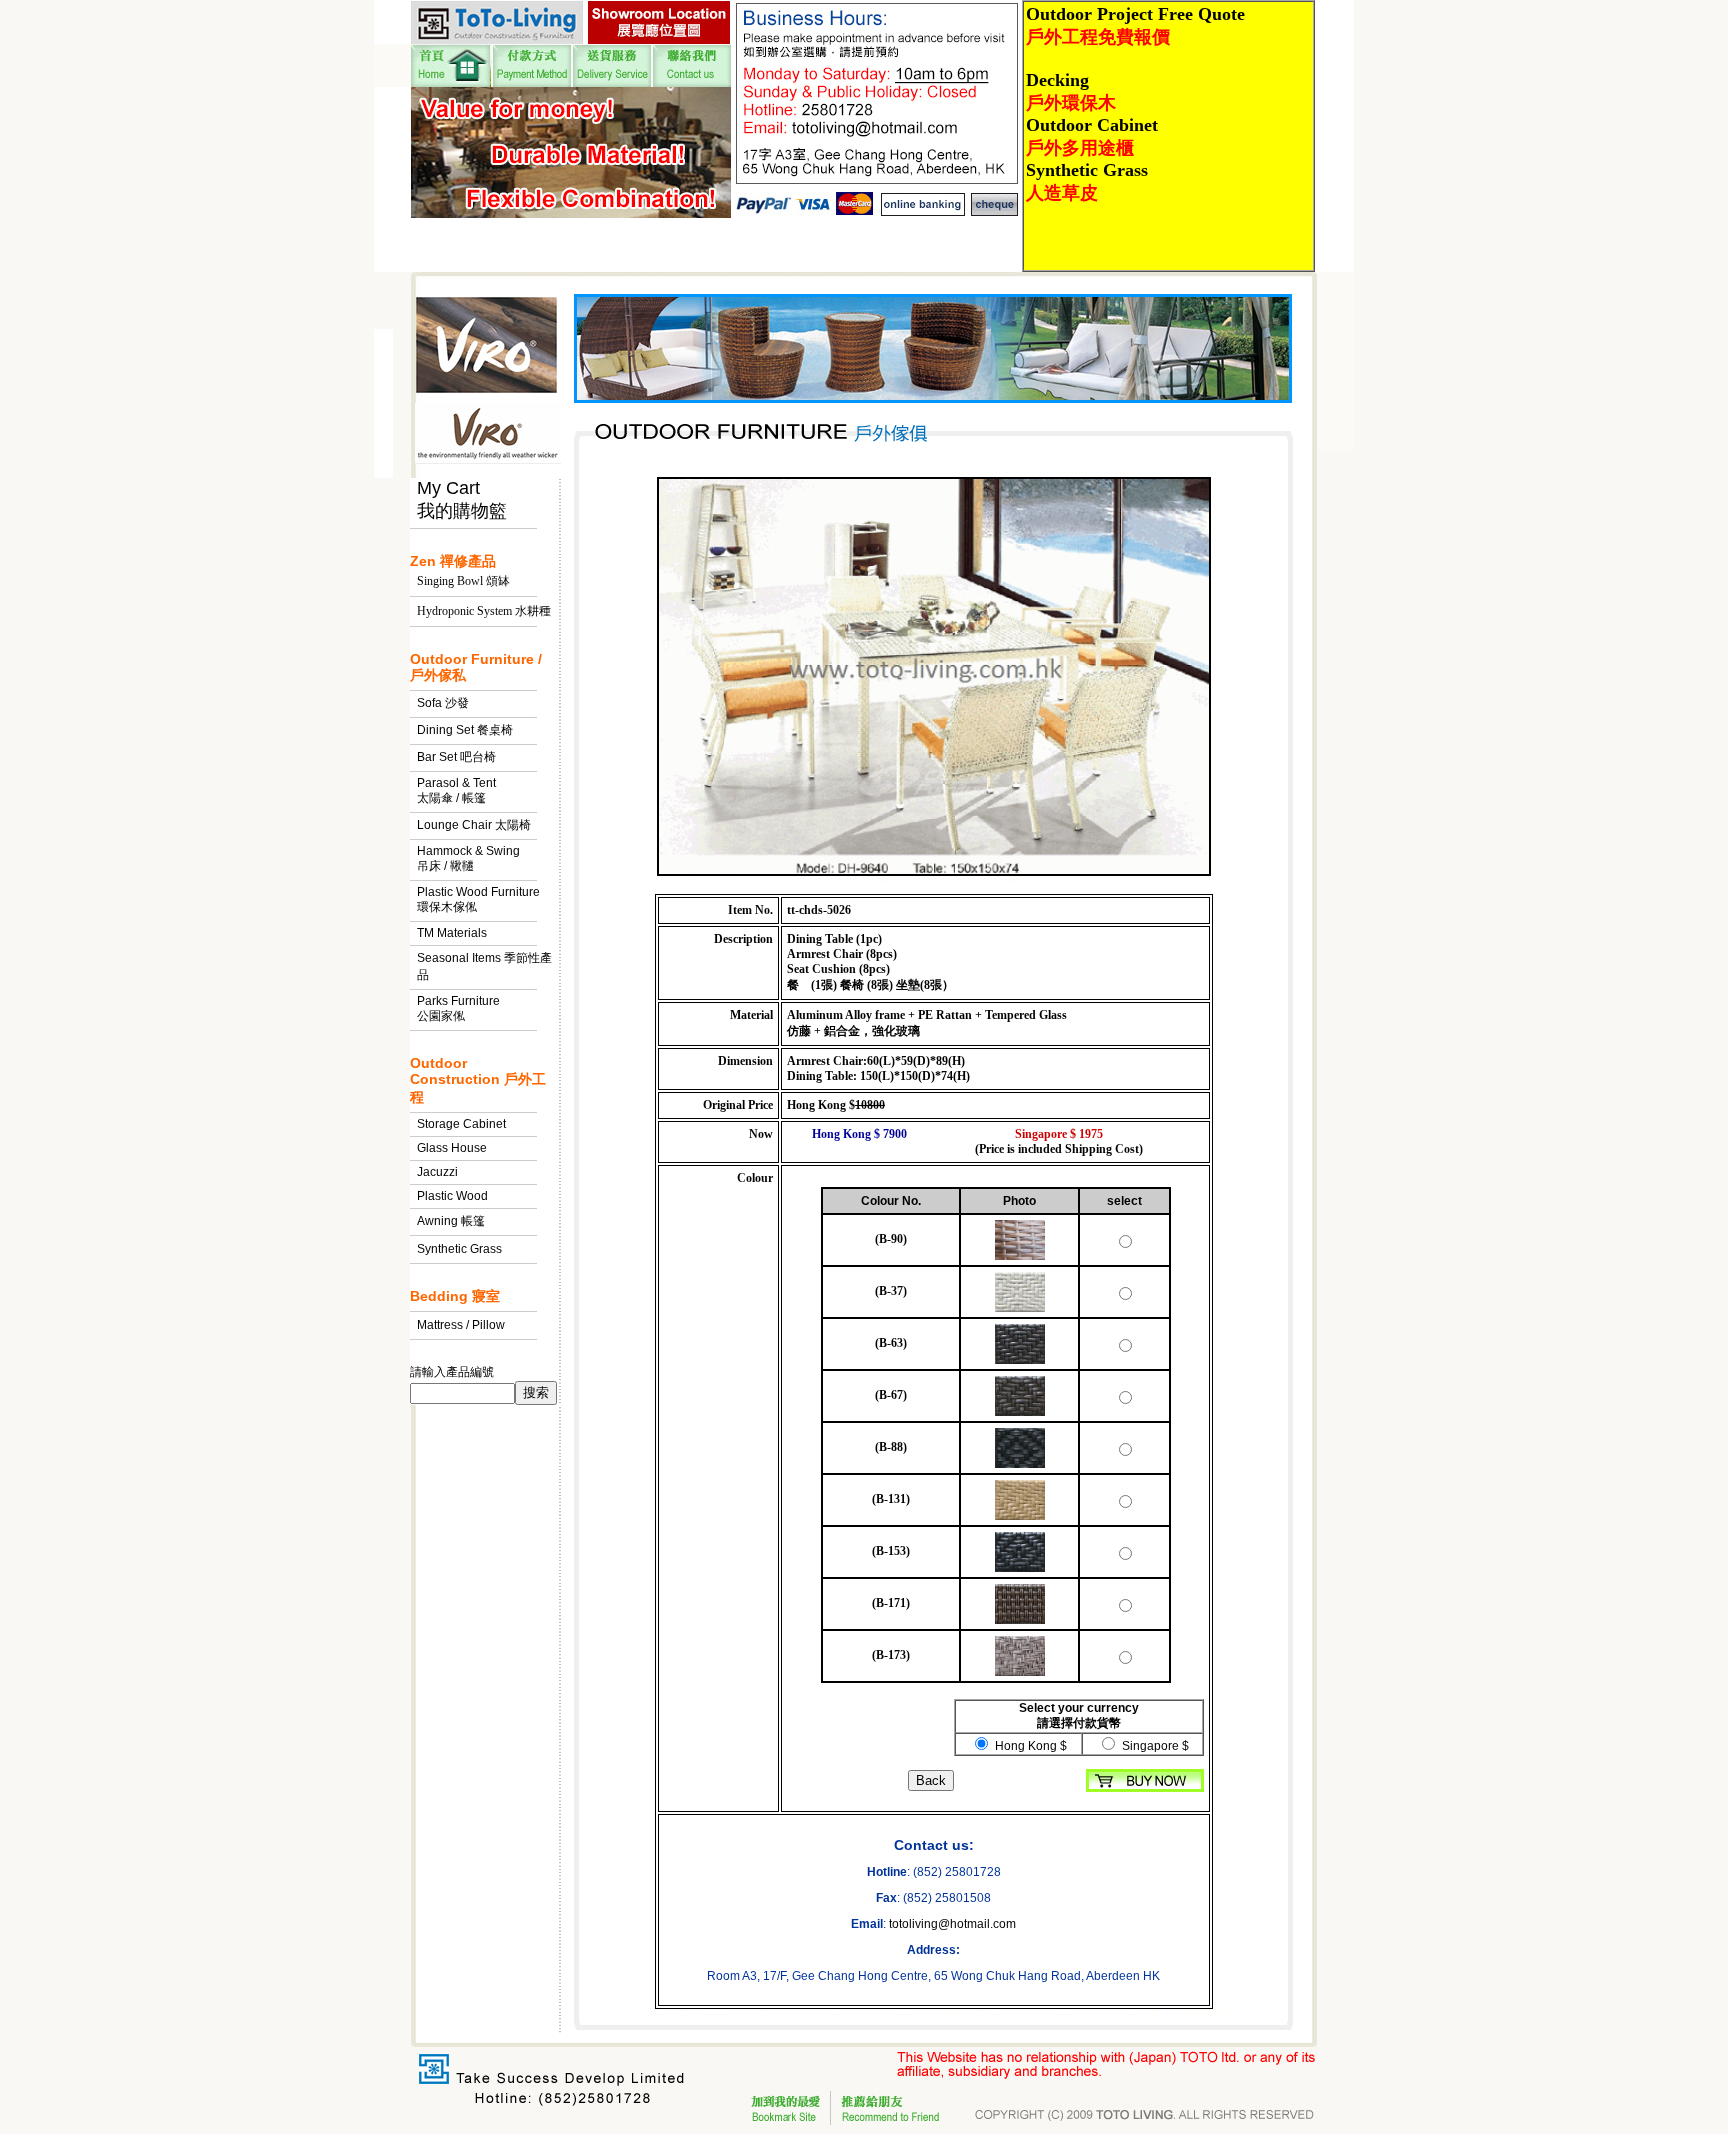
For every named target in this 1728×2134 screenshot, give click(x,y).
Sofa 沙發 (443, 703)
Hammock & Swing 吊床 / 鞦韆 (468, 858)
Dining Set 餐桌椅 (465, 730)
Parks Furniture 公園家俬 (458, 1008)
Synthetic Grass (459, 1249)
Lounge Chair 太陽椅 (474, 825)
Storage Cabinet (461, 1124)
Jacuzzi (437, 1172)
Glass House (452, 1148)
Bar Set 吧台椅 (456, 757)
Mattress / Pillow (461, 1325)
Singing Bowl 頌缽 (463, 581)
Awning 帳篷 (451, 1221)
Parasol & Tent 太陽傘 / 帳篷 (456, 790)
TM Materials (452, 933)
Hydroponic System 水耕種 (484, 611)
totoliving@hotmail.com (952, 1924)
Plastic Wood (452, 1196)
